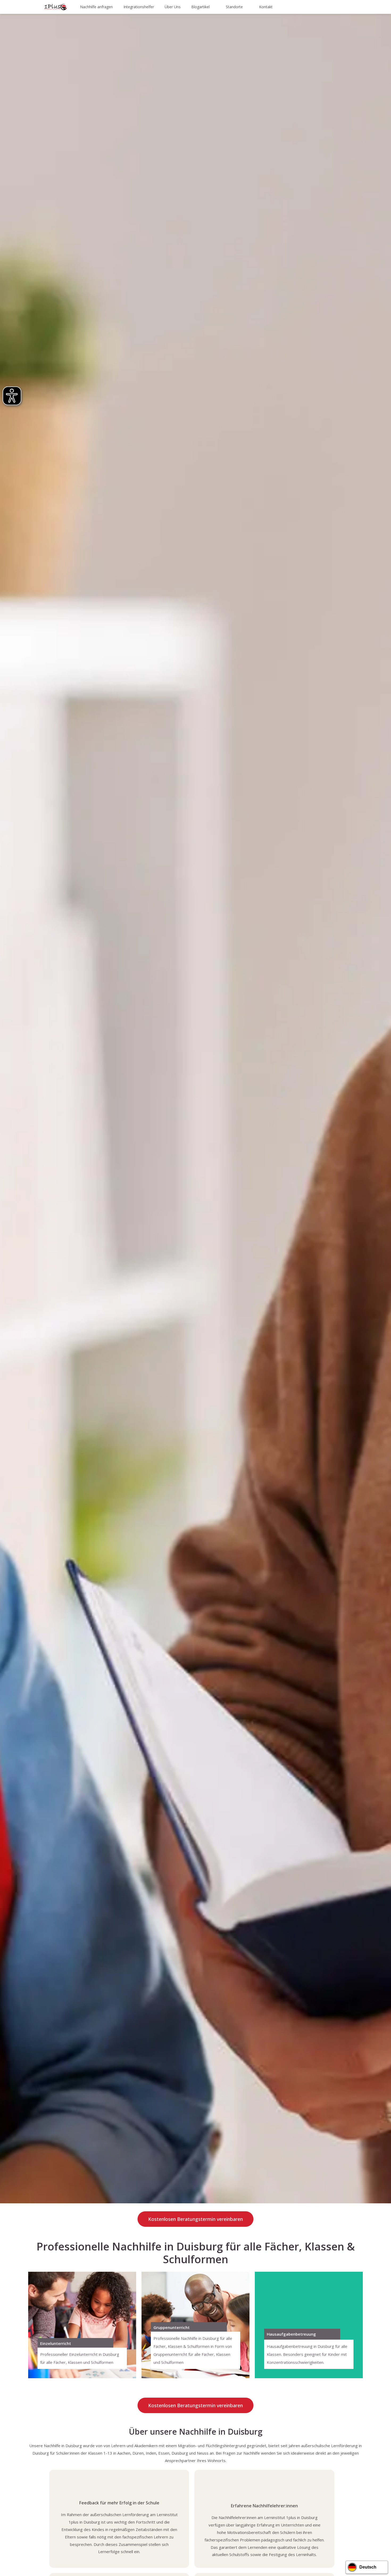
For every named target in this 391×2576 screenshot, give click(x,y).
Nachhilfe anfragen (96, 7)
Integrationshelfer (139, 7)
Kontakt (266, 7)
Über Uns (173, 7)
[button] (170, 1136)
